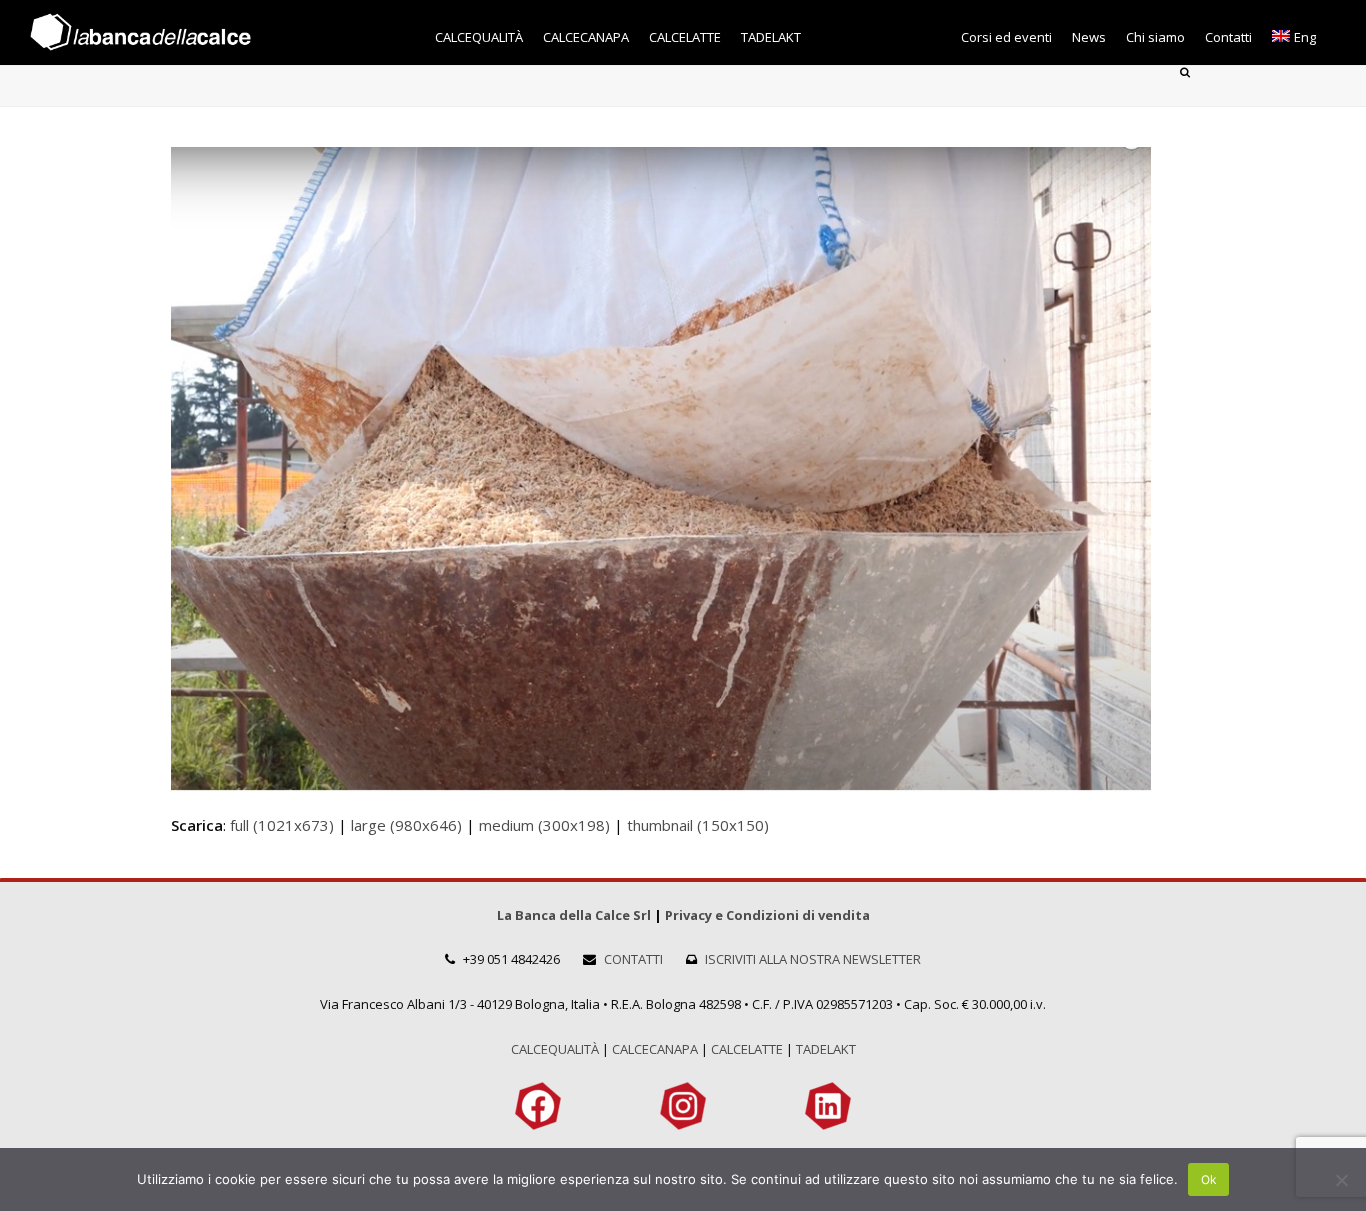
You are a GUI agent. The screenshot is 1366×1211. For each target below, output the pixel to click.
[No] (1341, 1180)
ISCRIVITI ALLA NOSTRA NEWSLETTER (813, 959)
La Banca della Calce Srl (574, 915)
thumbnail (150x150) (698, 825)
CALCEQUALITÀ (555, 1049)
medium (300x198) (544, 825)
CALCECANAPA (655, 1049)
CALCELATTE (747, 1049)
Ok (1209, 1179)
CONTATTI (633, 959)
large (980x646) (406, 825)
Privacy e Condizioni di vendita (767, 915)
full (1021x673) (282, 825)
